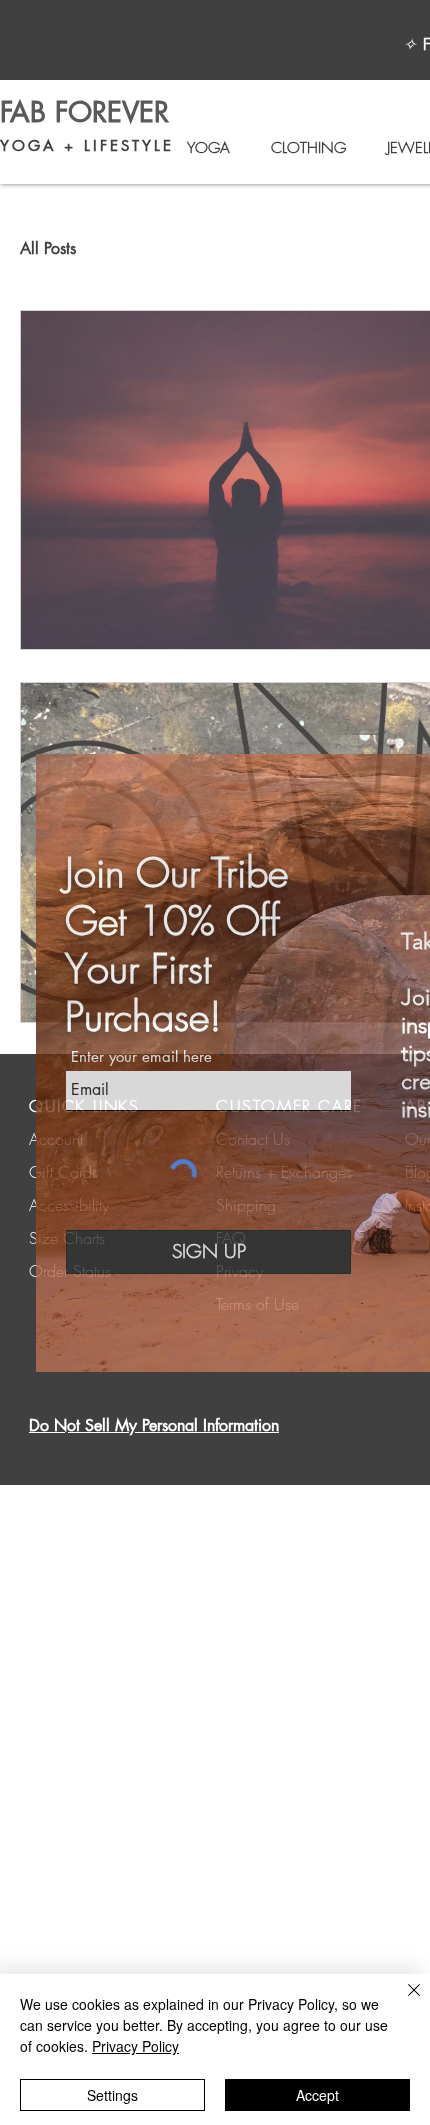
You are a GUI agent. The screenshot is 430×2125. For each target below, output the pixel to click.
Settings (112, 2095)
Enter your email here (141, 1056)
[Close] (402, 2002)
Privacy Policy (135, 2046)
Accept (317, 2095)
